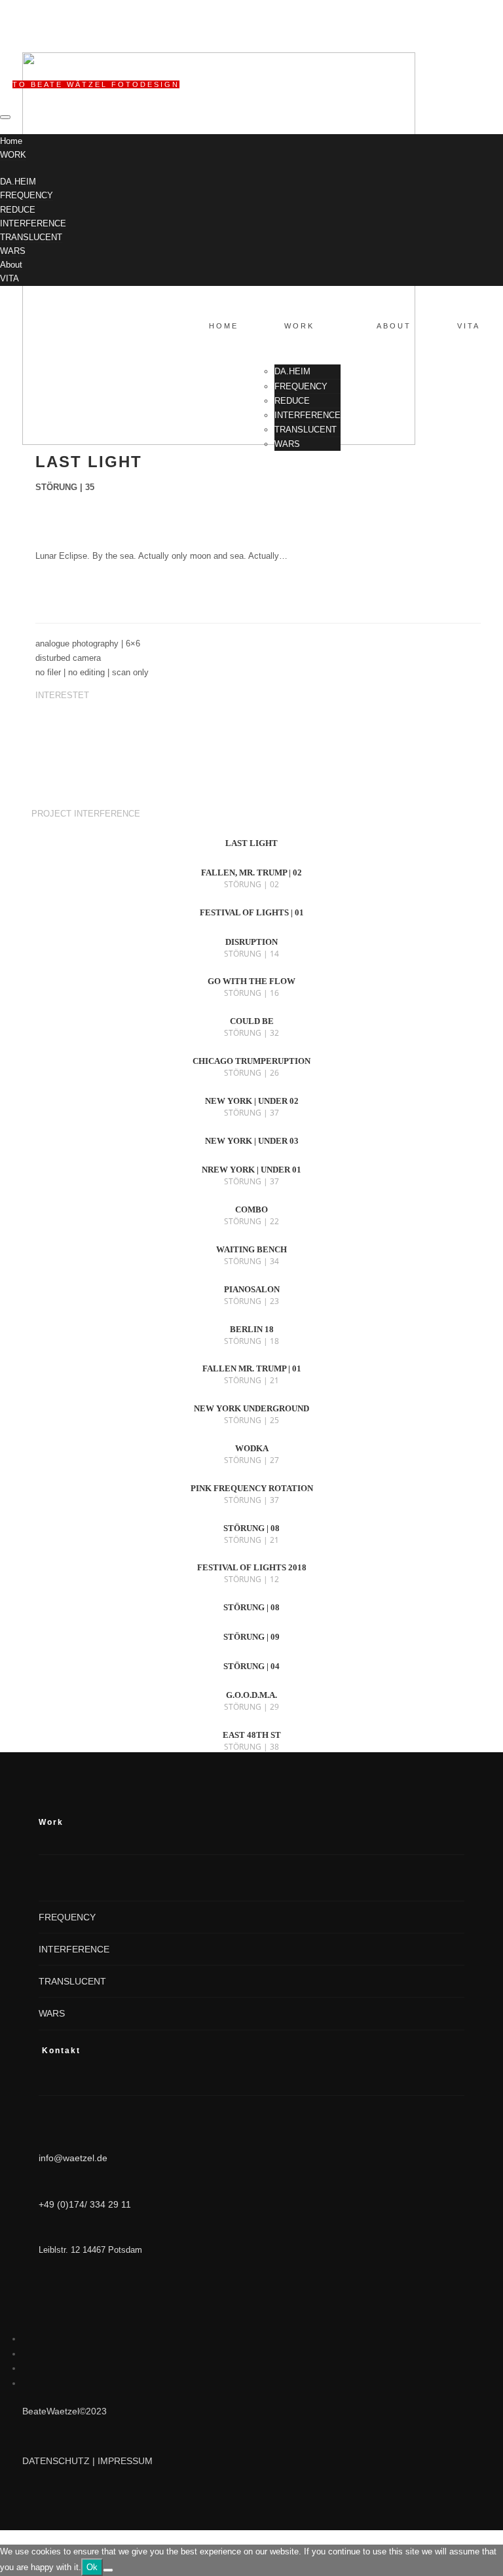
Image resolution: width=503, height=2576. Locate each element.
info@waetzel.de (73, 2158)
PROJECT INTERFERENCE (84, 814)
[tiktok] (26, 2368)
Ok (92, 2567)
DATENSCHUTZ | (60, 2461)
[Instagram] (26, 2354)
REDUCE (18, 210)
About (11, 265)
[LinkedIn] (26, 2338)
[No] (108, 2570)
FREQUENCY (27, 195)
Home (11, 141)
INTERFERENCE (33, 223)
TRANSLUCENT (31, 237)
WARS (13, 251)
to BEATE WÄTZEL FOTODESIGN (96, 84)
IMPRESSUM (125, 2461)
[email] (26, 2383)
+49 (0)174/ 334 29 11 (85, 2204)
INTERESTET (62, 695)
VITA (9, 278)
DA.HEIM (18, 182)
